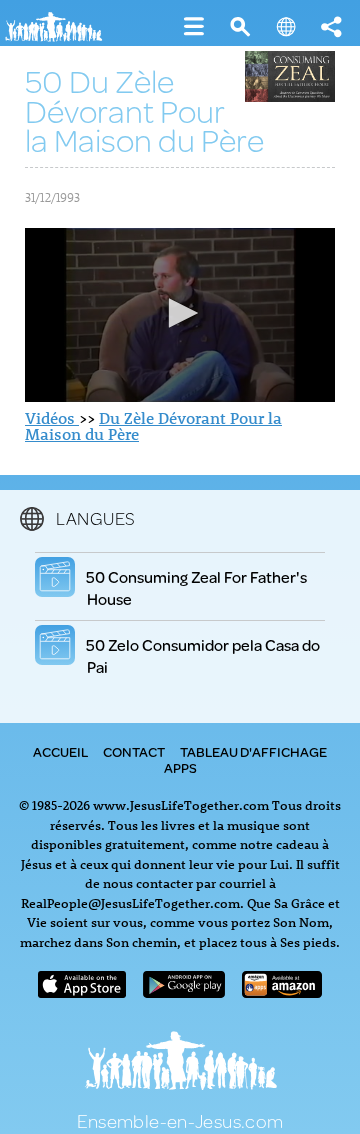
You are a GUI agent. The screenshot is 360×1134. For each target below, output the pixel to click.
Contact (134, 752)
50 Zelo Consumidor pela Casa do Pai (203, 656)
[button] (180, 313)
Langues (96, 518)
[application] (180, 315)
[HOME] (60, 37)
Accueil (60, 752)
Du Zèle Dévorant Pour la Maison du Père (153, 426)
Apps (180, 768)
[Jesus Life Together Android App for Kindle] (282, 991)
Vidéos (52, 418)
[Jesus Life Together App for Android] (184, 991)
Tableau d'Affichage (253, 752)
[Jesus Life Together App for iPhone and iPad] (82, 991)
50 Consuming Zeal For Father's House (197, 588)
